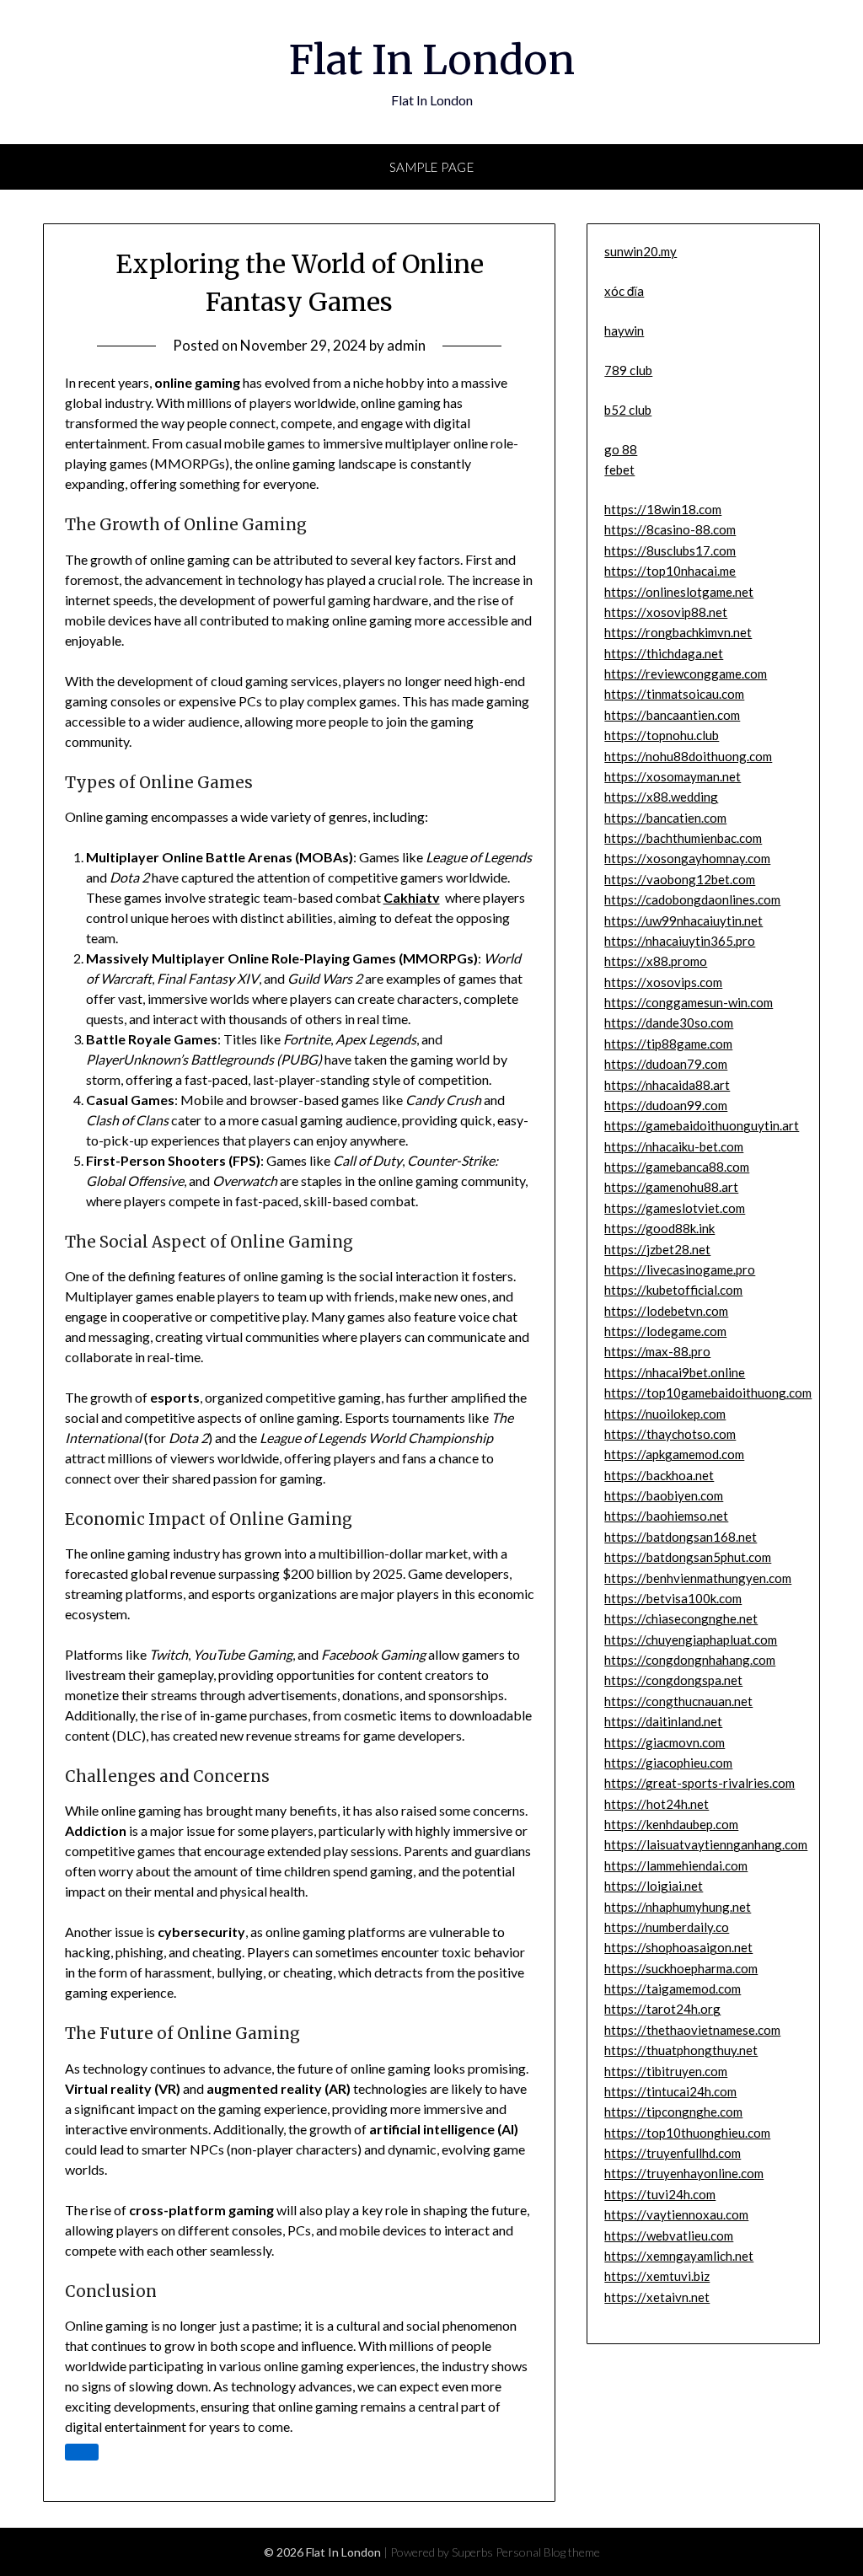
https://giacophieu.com (668, 1763)
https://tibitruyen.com (666, 2071)
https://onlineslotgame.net (679, 592)
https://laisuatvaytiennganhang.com (706, 1844)
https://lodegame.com (665, 1331)
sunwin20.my (641, 251)
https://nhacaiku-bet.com (674, 1146)
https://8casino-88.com (670, 529)
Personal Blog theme (548, 2552)
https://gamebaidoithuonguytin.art (702, 1125)
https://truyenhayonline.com (684, 2173)
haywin (624, 330)
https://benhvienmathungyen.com (698, 1578)
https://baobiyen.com (664, 1495)
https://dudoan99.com (666, 1105)
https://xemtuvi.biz (657, 2276)
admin (406, 345)
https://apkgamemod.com (674, 1454)
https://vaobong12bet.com (680, 879)
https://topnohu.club (662, 735)
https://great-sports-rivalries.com (700, 1783)
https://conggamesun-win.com (689, 1002)
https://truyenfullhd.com (673, 2153)
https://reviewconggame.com (686, 674)
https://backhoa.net (659, 1475)
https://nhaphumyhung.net (678, 1907)
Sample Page (432, 167)
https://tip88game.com (668, 1044)
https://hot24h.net (657, 1804)
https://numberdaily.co (667, 1927)
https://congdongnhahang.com (690, 1660)
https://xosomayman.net (673, 776)
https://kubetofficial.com (673, 1290)
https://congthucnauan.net (678, 1701)
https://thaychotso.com (670, 1434)
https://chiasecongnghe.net (681, 1618)
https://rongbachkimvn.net (678, 632)
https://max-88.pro (657, 1351)
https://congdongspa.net (673, 1680)
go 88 (621, 449)
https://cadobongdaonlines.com (692, 899)
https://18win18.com (663, 509)
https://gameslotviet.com (675, 1208)
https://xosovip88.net (666, 612)
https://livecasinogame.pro (680, 1269)
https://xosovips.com (663, 982)
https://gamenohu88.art (671, 1187)
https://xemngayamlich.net (679, 2256)
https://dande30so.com (669, 1022)
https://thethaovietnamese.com (692, 2030)
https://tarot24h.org (662, 2009)
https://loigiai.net (654, 1886)
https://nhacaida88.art (667, 1085)
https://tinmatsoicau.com (674, 694)
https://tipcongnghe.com (673, 2112)
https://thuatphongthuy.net (681, 2050)
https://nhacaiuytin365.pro (680, 941)
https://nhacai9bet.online (675, 1372)
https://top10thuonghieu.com (687, 2133)
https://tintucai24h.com (670, 2091)
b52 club (628, 410)
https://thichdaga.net (664, 653)
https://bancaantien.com (672, 715)
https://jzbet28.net (657, 1249)
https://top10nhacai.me (670, 571)
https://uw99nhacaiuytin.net (683, 920)
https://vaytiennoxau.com (676, 2214)
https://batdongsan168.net (681, 1537)
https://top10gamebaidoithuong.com (708, 1393)
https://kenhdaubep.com (671, 1824)
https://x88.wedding (661, 797)
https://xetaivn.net (657, 2297)
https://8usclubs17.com (670, 550)
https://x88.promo (656, 961)
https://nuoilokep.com (665, 1414)
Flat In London (432, 60)
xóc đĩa (624, 291)
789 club (628, 370)
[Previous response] (82, 2452)
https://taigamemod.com (673, 1988)
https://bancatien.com (665, 818)
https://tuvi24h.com (660, 2194)
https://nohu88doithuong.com (688, 756)
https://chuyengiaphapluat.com (691, 1640)
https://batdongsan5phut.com (688, 1557)
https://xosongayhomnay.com (687, 858)
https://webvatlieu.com (669, 2235)
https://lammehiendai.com (676, 1865)
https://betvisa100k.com (673, 1598)
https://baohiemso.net (666, 1516)
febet (619, 470)
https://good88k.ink (659, 1228)
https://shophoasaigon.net (678, 1947)
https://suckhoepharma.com (681, 1968)
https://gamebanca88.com (677, 1167)
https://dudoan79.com (666, 1064)
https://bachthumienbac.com (683, 838)
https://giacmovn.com (665, 1742)
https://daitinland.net (663, 1721)
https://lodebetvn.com (666, 1311)
